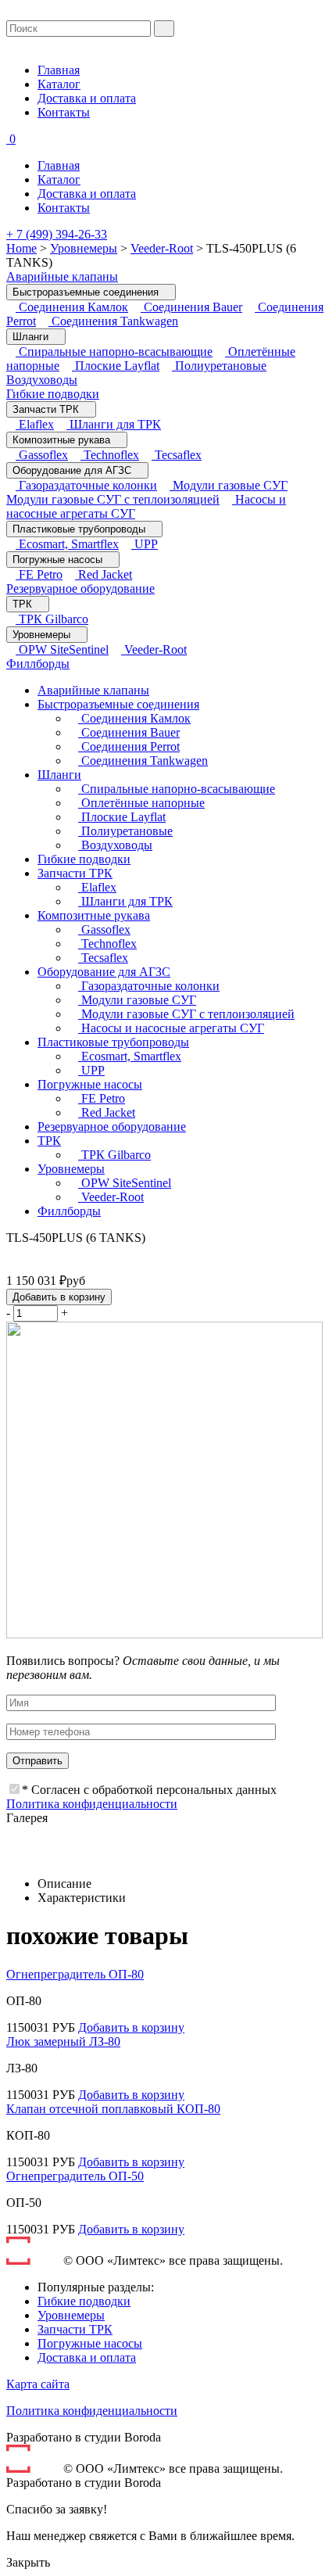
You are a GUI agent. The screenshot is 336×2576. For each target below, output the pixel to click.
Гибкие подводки (53, 394)
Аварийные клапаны (62, 276)
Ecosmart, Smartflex (67, 544)
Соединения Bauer (191, 307)
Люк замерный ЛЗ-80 (63, 2041)
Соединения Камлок (72, 307)
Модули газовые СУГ (229, 485)
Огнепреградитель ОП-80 (75, 1974)
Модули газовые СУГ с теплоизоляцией (113, 499)
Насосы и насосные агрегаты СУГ (171, 1028)
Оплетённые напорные (141, 803)
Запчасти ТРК (47, 409)
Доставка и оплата (87, 98)
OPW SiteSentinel (62, 649)
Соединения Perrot (129, 746)
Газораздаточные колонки (86, 485)
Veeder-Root (162, 248)
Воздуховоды (115, 845)
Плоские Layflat (116, 366)
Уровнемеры (84, 248)
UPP (145, 544)
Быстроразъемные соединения (87, 292)
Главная (59, 70)
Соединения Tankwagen (113, 321)
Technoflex (110, 455)
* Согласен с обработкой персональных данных (149, 1790)
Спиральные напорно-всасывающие (114, 352)
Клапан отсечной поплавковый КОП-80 (113, 2109)
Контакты (64, 112)
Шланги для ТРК (114, 424)
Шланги (32, 337)
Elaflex (35, 424)
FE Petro (39, 574)
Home (21, 248)
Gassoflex (42, 455)
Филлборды (38, 664)
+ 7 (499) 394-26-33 (57, 234)
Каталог (59, 84)
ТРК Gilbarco (52, 619)
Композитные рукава (63, 440)
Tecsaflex (177, 455)
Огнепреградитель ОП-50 (75, 2176)
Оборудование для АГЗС (73, 470)
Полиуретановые (219, 366)
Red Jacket (104, 574)
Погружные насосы (59, 560)
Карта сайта (38, 2384)
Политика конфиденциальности (92, 1804)
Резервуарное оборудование (80, 588)
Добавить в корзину (59, 1297)
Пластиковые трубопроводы (80, 529)
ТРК (24, 604)
